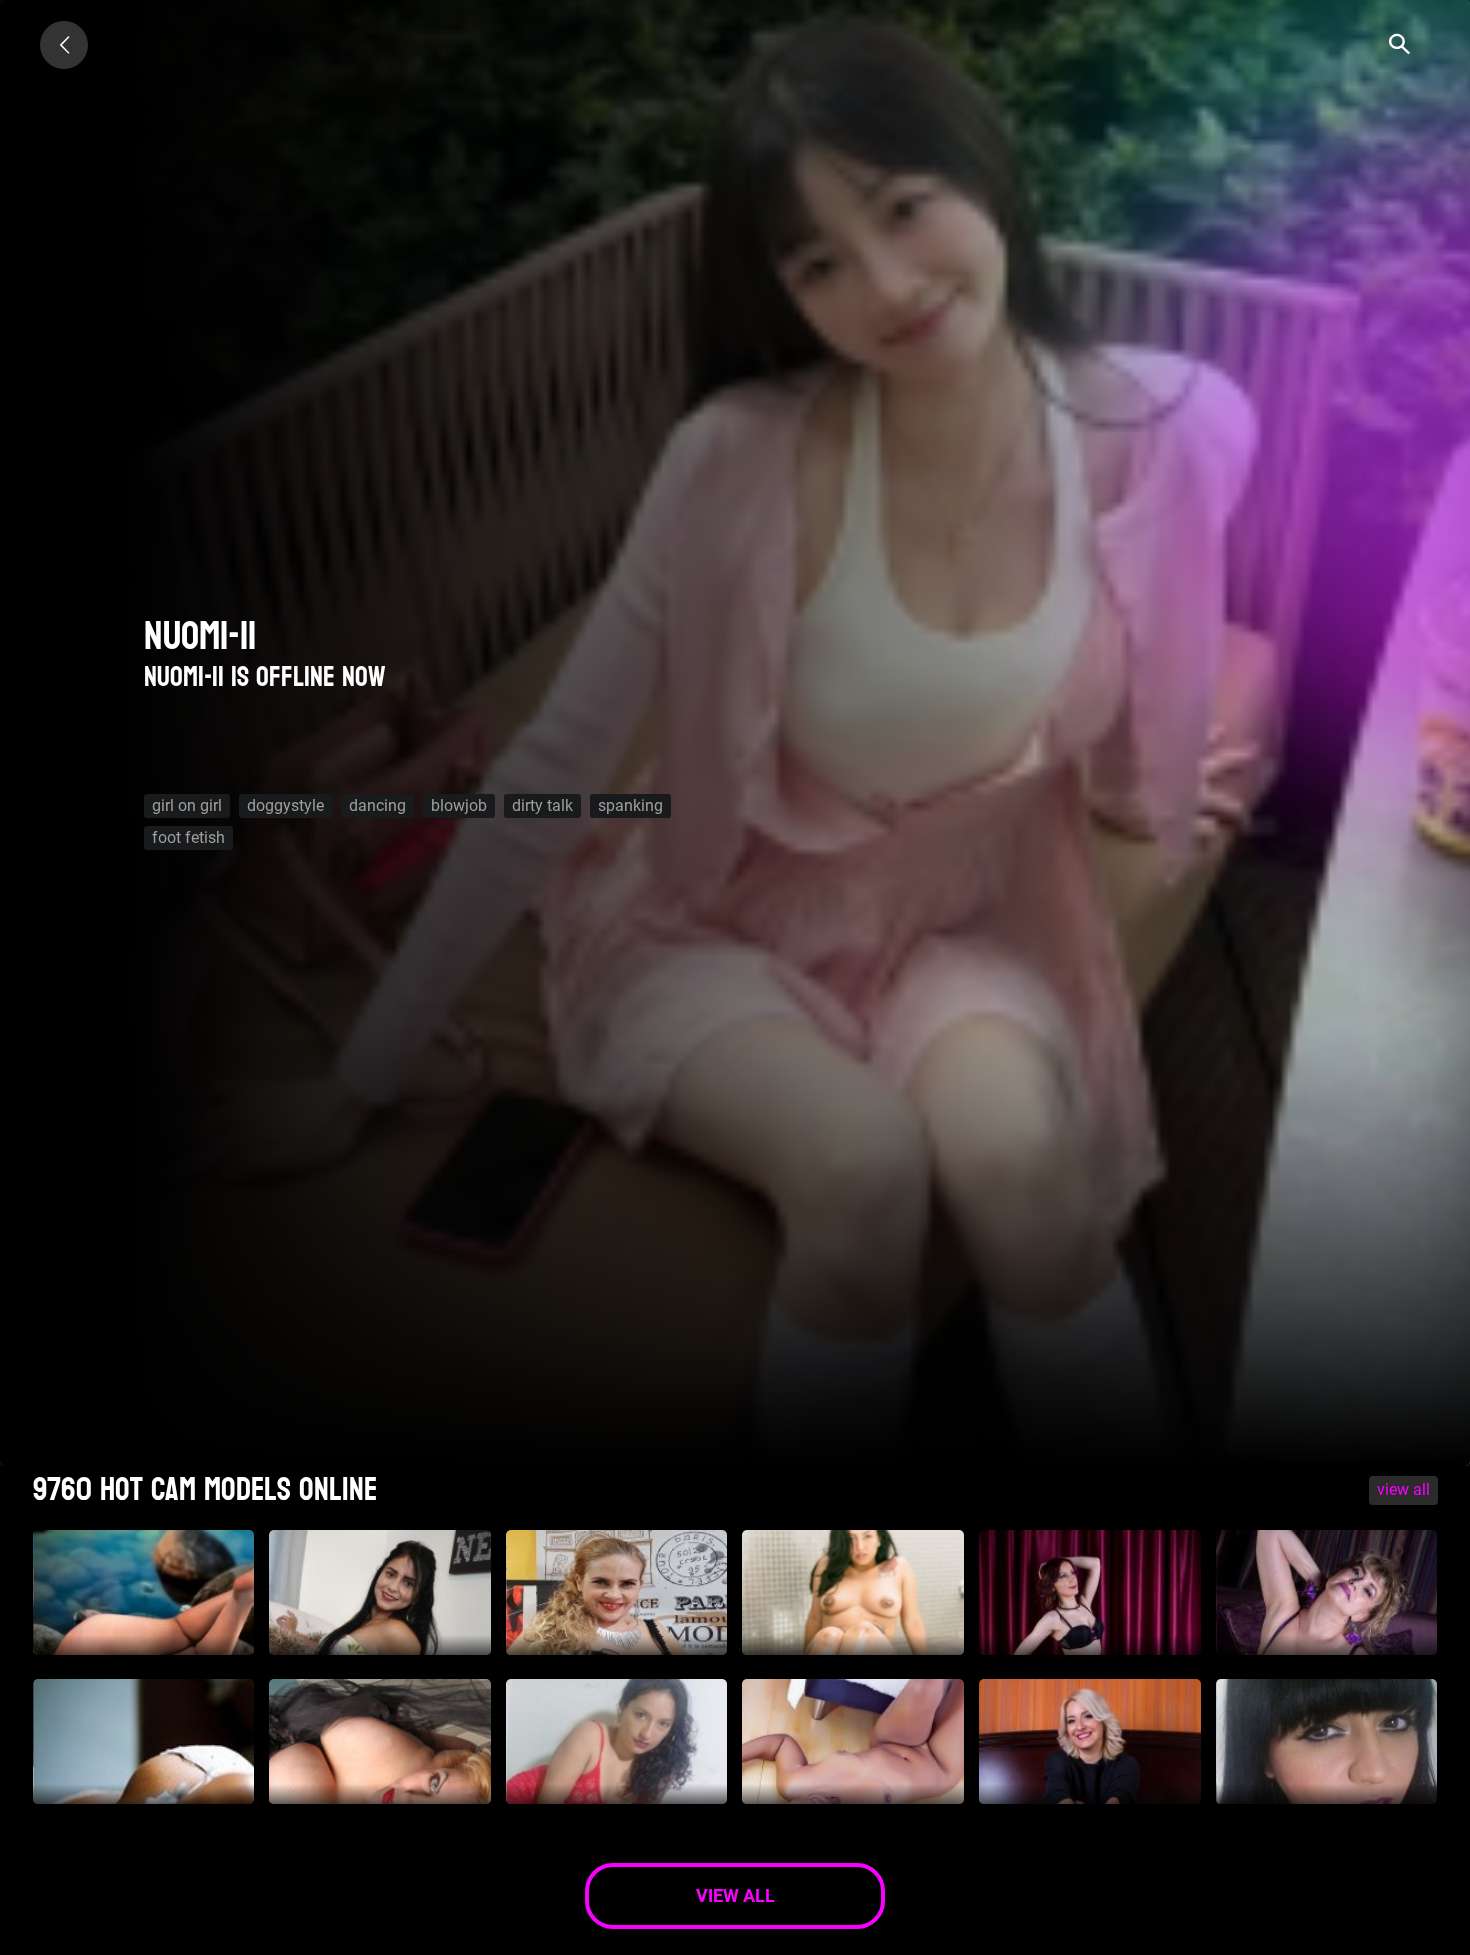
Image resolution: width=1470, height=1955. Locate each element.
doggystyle (285, 805)
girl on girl (187, 805)
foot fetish (188, 837)
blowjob (459, 805)
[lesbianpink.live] (64, 45)
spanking (630, 805)
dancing (377, 805)
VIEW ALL (1403, 1489)
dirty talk (542, 805)
